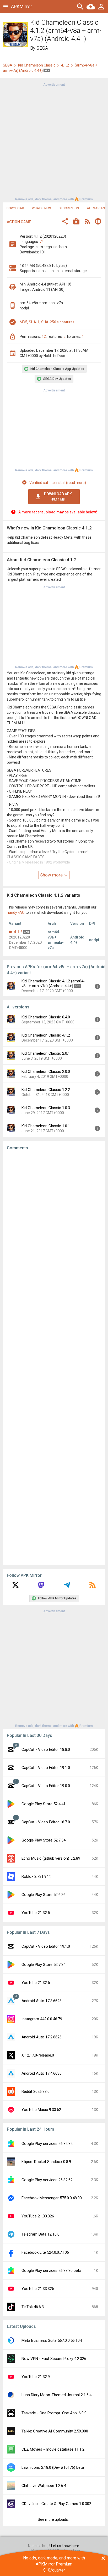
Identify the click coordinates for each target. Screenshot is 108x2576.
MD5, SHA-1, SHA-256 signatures (47, 322)
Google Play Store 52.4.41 (44, 1804)
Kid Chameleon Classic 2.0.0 (46, 1072)
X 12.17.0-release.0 (38, 2055)
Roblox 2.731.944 (36, 1876)
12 (44, 336)
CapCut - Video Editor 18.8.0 (46, 1749)
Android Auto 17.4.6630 (42, 2073)
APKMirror (21, 6)
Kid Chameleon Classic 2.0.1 (46, 1053)
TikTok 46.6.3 (33, 2307)
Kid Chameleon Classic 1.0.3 (46, 1108)
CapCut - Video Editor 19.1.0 (46, 1768)
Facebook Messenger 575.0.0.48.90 (52, 2198)
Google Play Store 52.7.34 (44, 1840)
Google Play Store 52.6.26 (44, 1895)
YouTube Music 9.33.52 (41, 2110)
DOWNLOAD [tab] (15, 208)
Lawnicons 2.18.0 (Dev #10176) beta (53, 2467)
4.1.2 (65, 65)
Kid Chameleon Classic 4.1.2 (46, 1035)
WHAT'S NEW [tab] (41, 208)
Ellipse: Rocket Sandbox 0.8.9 (46, 2162)
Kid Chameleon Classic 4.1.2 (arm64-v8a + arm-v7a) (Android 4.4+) (53, 983)
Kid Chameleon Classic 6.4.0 (46, 1017)
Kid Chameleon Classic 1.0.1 (46, 1126)
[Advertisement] (54, 141)
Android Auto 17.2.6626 (42, 2037)
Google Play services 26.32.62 (47, 2180)
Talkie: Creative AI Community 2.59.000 (55, 2431)
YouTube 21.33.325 (38, 2289)
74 (42, 242)
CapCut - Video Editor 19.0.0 (46, 1786)
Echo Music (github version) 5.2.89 (51, 1858)
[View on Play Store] (76, 222)
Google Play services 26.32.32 (47, 2144)
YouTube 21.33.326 (38, 2216)
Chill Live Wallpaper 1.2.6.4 (44, 2486)
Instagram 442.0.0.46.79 (42, 2019)
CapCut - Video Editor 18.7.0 (46, 1822)
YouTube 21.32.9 (36, 2377)
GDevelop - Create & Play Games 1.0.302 (56, 2504)
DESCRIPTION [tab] (69, 208)
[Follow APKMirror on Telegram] (67, 1587)
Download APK (58, 497)
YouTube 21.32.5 (36, 1913)
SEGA (42, 48)
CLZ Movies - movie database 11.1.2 (53, 2449)
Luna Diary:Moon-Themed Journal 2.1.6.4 (56, 2395)
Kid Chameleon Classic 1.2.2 (46, 1090)
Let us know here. (66, 2546)
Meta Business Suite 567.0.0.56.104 (52, 2340)
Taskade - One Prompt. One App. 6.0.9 (54, 2413)
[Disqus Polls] (54, 1221)
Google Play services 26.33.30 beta (51, 2271)
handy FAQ (16, 912)
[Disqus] (54, 1358)
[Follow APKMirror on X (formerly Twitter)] (15, 1587)
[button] (65, 222)
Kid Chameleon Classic (37, 65)
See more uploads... (54, 2519)
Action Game (19, 222)
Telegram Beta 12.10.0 (40, 2234)
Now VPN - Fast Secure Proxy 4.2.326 (54, 2359)
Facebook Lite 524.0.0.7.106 (45, 2252)
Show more (52, 875)
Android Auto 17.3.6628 (42, 2001)
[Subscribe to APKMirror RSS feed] (93, 1587)
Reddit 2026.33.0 (36, 2092)
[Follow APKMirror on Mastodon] (41, 1587)
